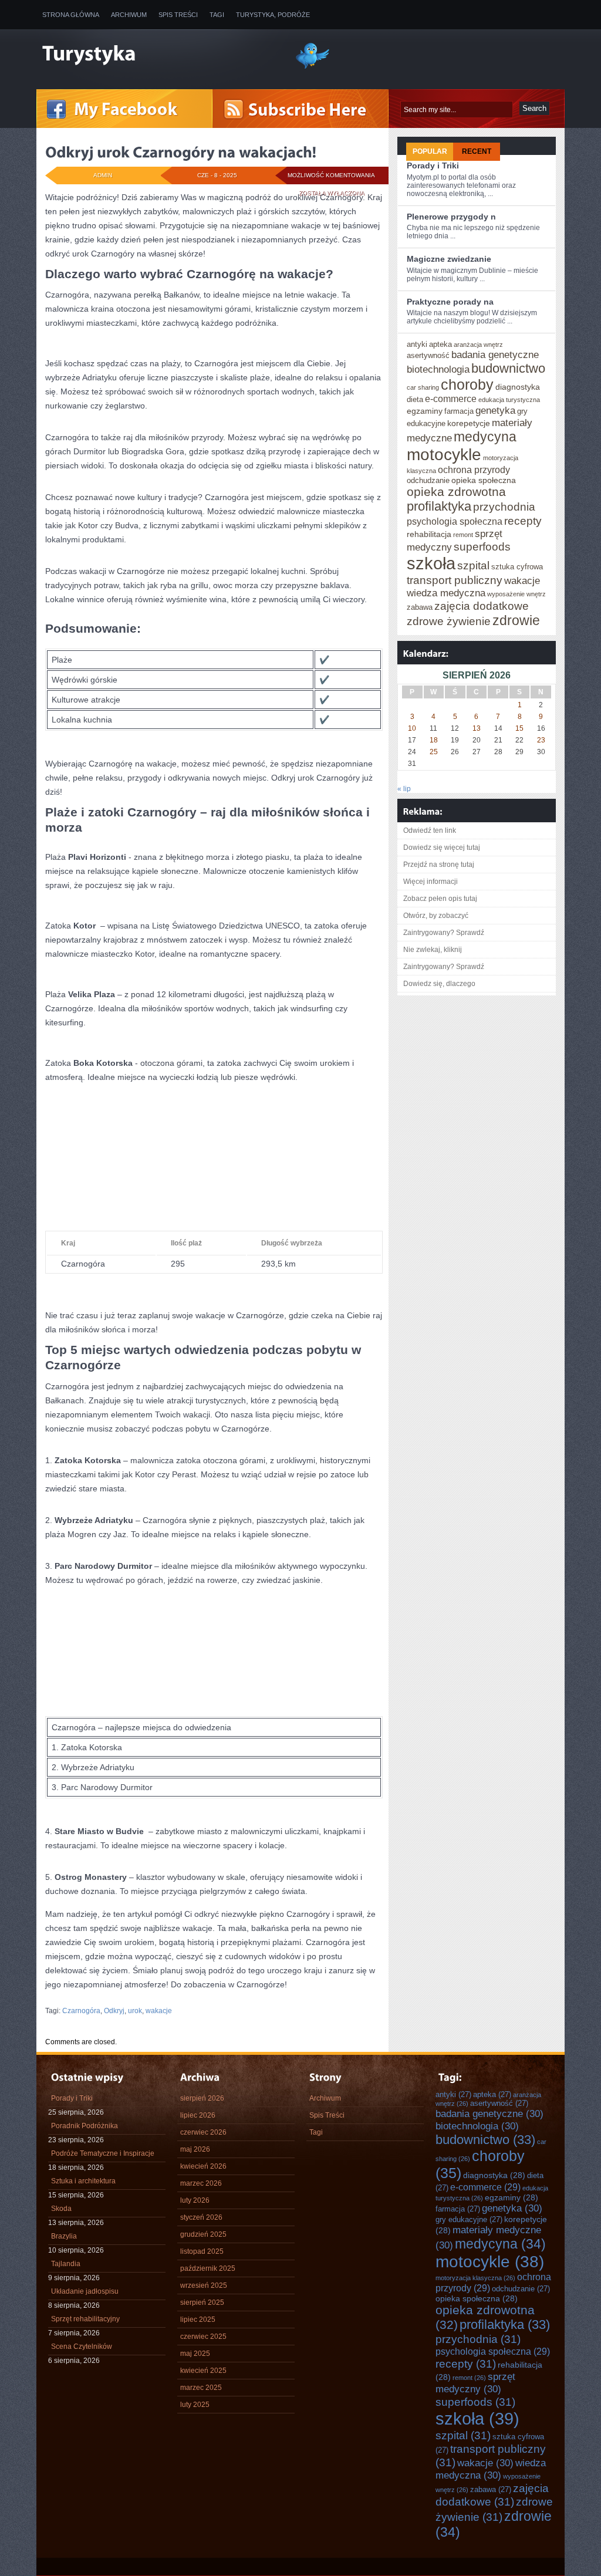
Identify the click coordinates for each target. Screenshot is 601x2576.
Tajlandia (66, 2264)
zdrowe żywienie (449, 621)
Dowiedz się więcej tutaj (442, 848)
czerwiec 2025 (203, 2337)
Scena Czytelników (82, 2347)
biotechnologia (438, 369)
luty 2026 (195, 2200)
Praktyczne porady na (450, 302)
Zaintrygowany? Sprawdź (444, 933)
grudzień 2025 (203, 2234)
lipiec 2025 (198, 2320)
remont (463, 535)
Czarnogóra (81, 2011)
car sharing (423, 387)
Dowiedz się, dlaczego (439, 984)
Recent (477, 151)
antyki (417, 344)
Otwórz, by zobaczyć (436, 916)
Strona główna (71, 15)
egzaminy (425, 411)
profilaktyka (439, 506)
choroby (467, 384)
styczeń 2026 (201, 2217)
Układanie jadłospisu (85, 2291)
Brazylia (64, 2236)
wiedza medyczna (446, 593)
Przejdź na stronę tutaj (439, 865)
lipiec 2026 (198, 2115)
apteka (440, 344)
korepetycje (469, 423)
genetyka (495, 410)
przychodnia (504, 507)
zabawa (420, 607)
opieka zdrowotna (456, 492)
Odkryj (114, 2011)
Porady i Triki (433, 166)
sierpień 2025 (202, 2302)
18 (434, 740)
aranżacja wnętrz (478, 345)
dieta (415, 399)
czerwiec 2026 (203, 2132)
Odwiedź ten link (430, 830)
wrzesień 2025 (204, 2285)
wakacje (159, 2011)
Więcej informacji (431, 882)
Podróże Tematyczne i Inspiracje (103, 2153)
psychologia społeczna (455, 521)
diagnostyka (518, 387)
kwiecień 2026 (203, 2166)
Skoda (61, 2209)
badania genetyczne (495, 355)
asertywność (428, 355)
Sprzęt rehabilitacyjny (85, 2319)
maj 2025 (195, 2354)
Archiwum (129, 15)
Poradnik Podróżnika (85, 2126)
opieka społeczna (484, 480)
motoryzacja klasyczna (475, 2278)
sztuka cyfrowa (517, 567)
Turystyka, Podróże (273, 15)
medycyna (485, 437)
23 (541, 740)
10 (412, 728)
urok (135, 2011)
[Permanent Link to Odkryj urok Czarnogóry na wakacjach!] (181, 152)
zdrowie (516, 620)
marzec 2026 (201, 2183)
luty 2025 (195, 2405)
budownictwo (508, 368)
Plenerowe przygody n (451, 217)
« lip (404, 789)
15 (519, 728)
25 (434, 752)
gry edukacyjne (469, 2219)
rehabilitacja (429, 534)
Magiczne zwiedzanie (449, 259)
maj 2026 (195, 2149)
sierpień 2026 (202, 2098)
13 (477, 728)
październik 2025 (208, 2268)
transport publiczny (455, 580)
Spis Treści (178, 15)
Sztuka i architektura (83, 2181)
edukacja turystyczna (509, 400)
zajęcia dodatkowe (482, 606)
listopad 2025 (202, 2251)
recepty (523, 521)
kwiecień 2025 (203, 2371)
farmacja (459, 411)
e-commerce (451, 399)
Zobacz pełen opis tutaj (440, 899)
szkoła (431, 563)
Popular (430, 151)
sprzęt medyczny (475, 2383)
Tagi (217, 15)
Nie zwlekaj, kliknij (433, 950)
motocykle (444, 454)
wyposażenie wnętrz (516, 594)
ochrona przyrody (474, 470)
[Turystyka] (160, 55)
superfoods (482, 546)
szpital (473, 565)
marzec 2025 (201, 2388)
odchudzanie (428, 480)
